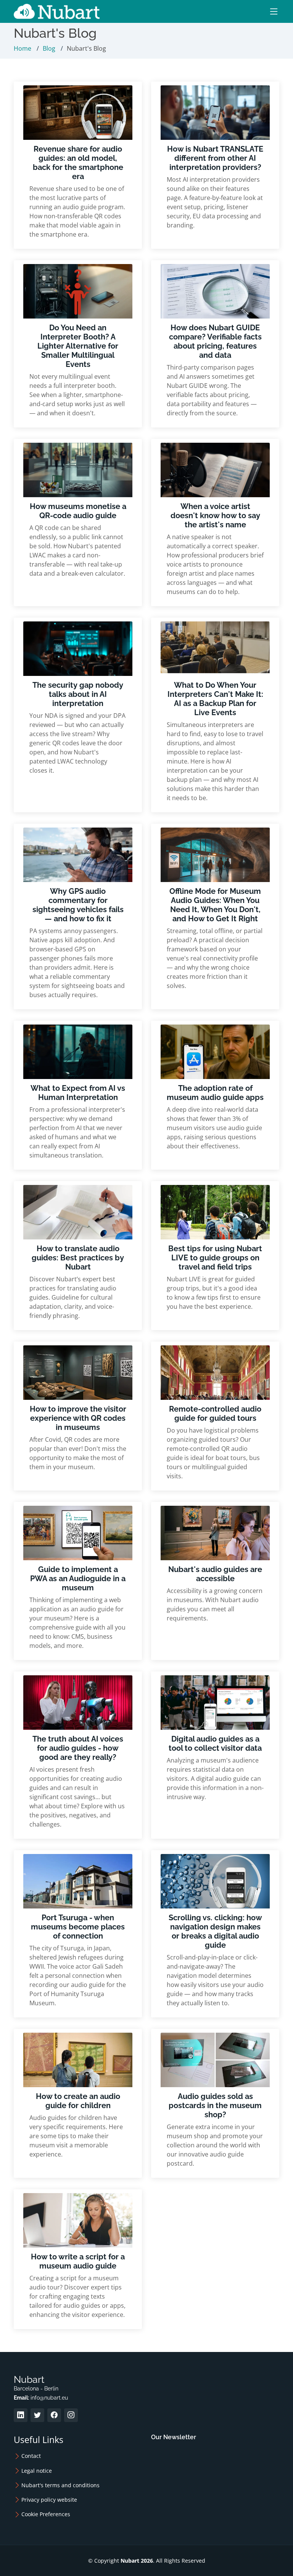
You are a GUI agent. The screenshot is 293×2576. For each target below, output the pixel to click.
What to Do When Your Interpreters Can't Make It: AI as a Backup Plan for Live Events (215, 699)
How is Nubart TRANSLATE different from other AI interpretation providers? (215, 158)
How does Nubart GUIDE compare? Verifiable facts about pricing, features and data (215, 341)
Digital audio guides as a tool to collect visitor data (215, 1743)
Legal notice (37, 2471)
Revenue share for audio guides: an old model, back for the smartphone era (78, 163)
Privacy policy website (49, 2500)
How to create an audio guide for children (78, 2101)
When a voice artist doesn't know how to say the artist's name (215, 516)
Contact (31, 2456)
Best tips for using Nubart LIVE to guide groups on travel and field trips (215, 1258)
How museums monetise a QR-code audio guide (78, 511)
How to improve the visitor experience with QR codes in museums (78, 1418)
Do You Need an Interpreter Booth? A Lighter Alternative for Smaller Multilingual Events (78, 346)
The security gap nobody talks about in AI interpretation (78, 694)
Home (23, 48)
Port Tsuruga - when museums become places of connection (78, 1927)
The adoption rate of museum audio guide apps (215, 1093)
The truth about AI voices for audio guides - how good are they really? (78, 1748)
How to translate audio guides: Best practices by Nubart (78, 1258)
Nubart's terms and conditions (60, 2485)
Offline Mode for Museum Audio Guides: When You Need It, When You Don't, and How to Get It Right (215, 905)
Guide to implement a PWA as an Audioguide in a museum (78, 1579)
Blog (49, 48)
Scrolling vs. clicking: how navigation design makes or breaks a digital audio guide (215, 1931)
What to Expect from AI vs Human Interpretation (78, 1093)
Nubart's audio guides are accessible (215, 1574)
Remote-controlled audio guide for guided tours (215, 1414)
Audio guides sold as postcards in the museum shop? (215, 2105)
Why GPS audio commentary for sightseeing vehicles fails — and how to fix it (78, 905)
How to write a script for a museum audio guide (78, 2261)
